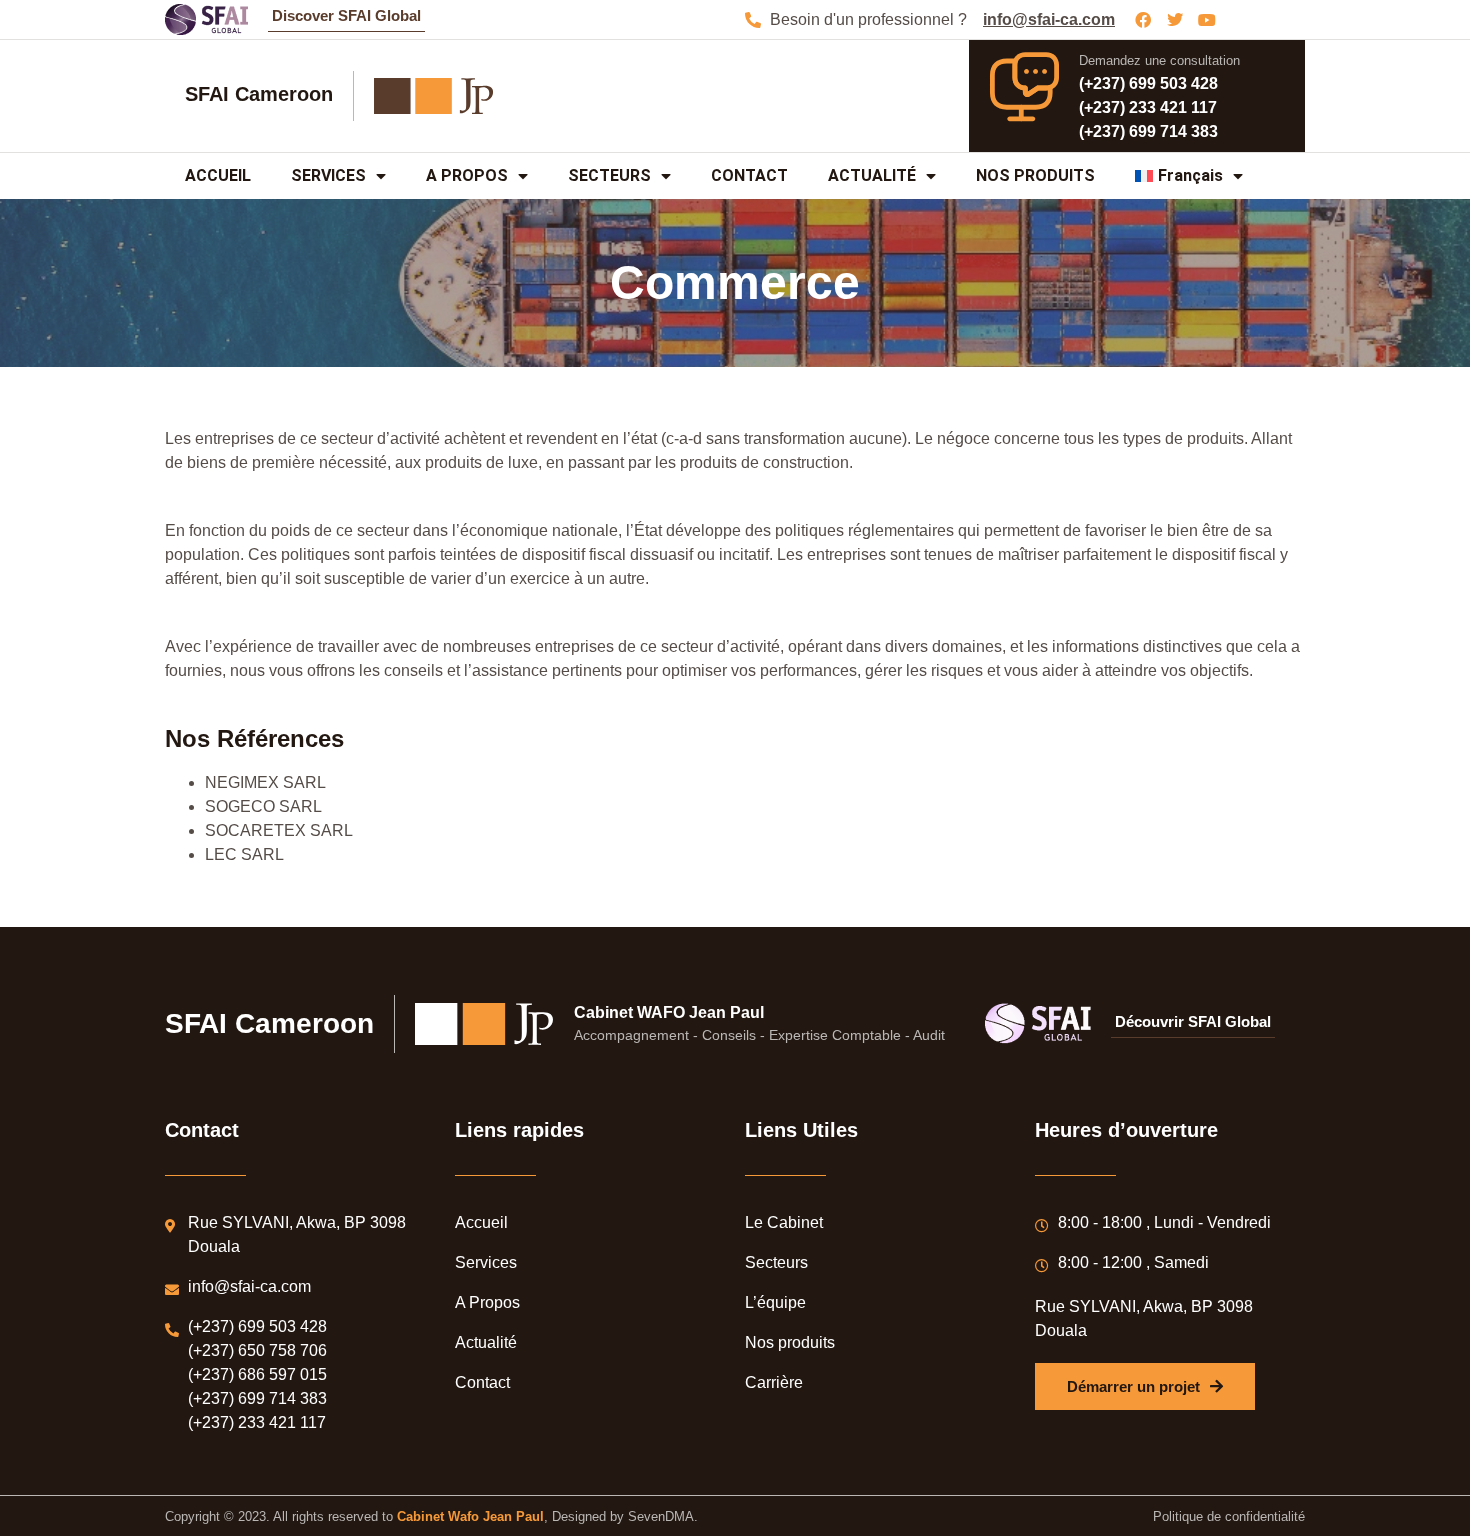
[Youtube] (1207, 20)
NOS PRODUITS (1035, 175)
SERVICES (328, 175)
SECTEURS (609, 175)
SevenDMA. (663, 1516)
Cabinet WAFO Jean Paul (669, 1012)
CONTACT (749, 175)
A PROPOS (467, 175)
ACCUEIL (218, 175)
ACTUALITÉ (872, 175)
